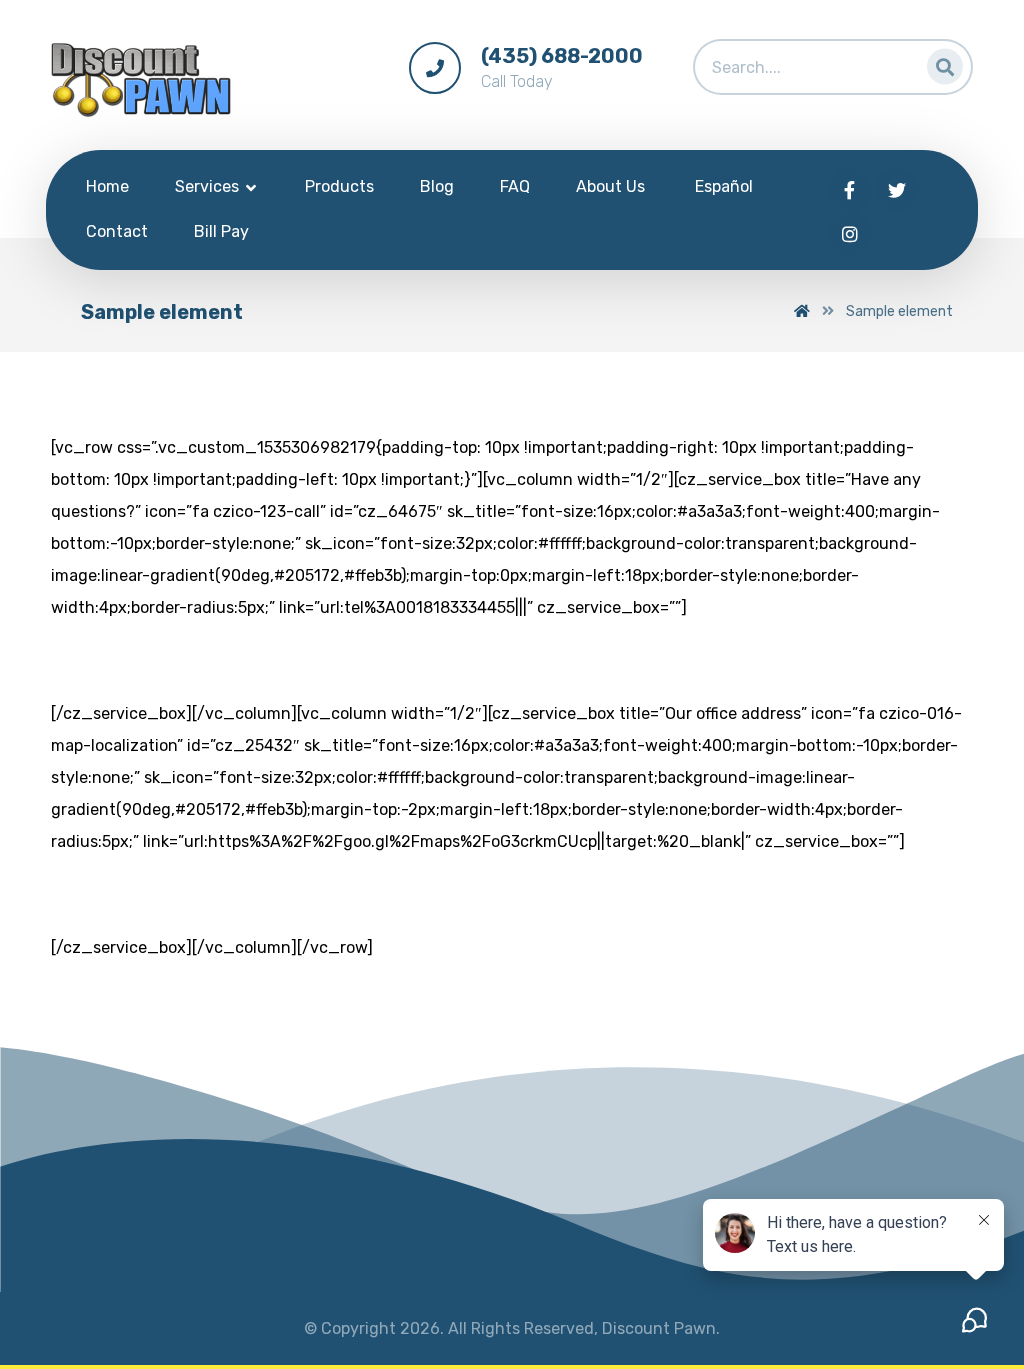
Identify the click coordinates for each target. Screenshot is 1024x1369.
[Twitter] (897, 190)
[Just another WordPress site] (141, 80)
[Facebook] (850, 190)
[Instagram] (850, 234)
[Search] (939, 62)
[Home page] (802, 311)
